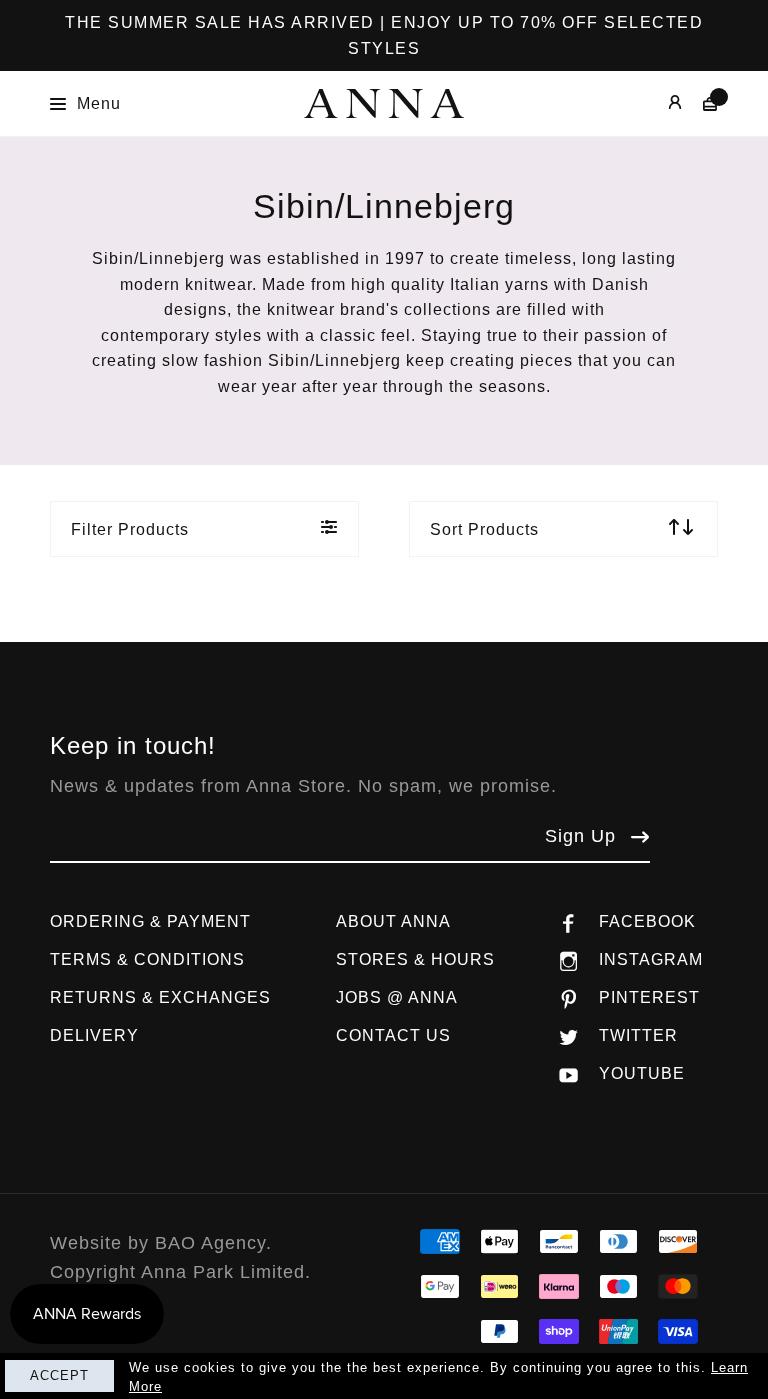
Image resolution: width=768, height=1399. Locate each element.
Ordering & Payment (150, 921)
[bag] (700, 103)
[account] (660, 103)
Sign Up (580, 836)
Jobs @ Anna (397, 997)
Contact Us (393, 1035)
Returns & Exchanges (160, 997)
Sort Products (484, 529)
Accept (59, 1375)
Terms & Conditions (147, 959)
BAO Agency (210, 1243)
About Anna (393, 921)
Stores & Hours (415, 959)
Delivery (94, 1035)
